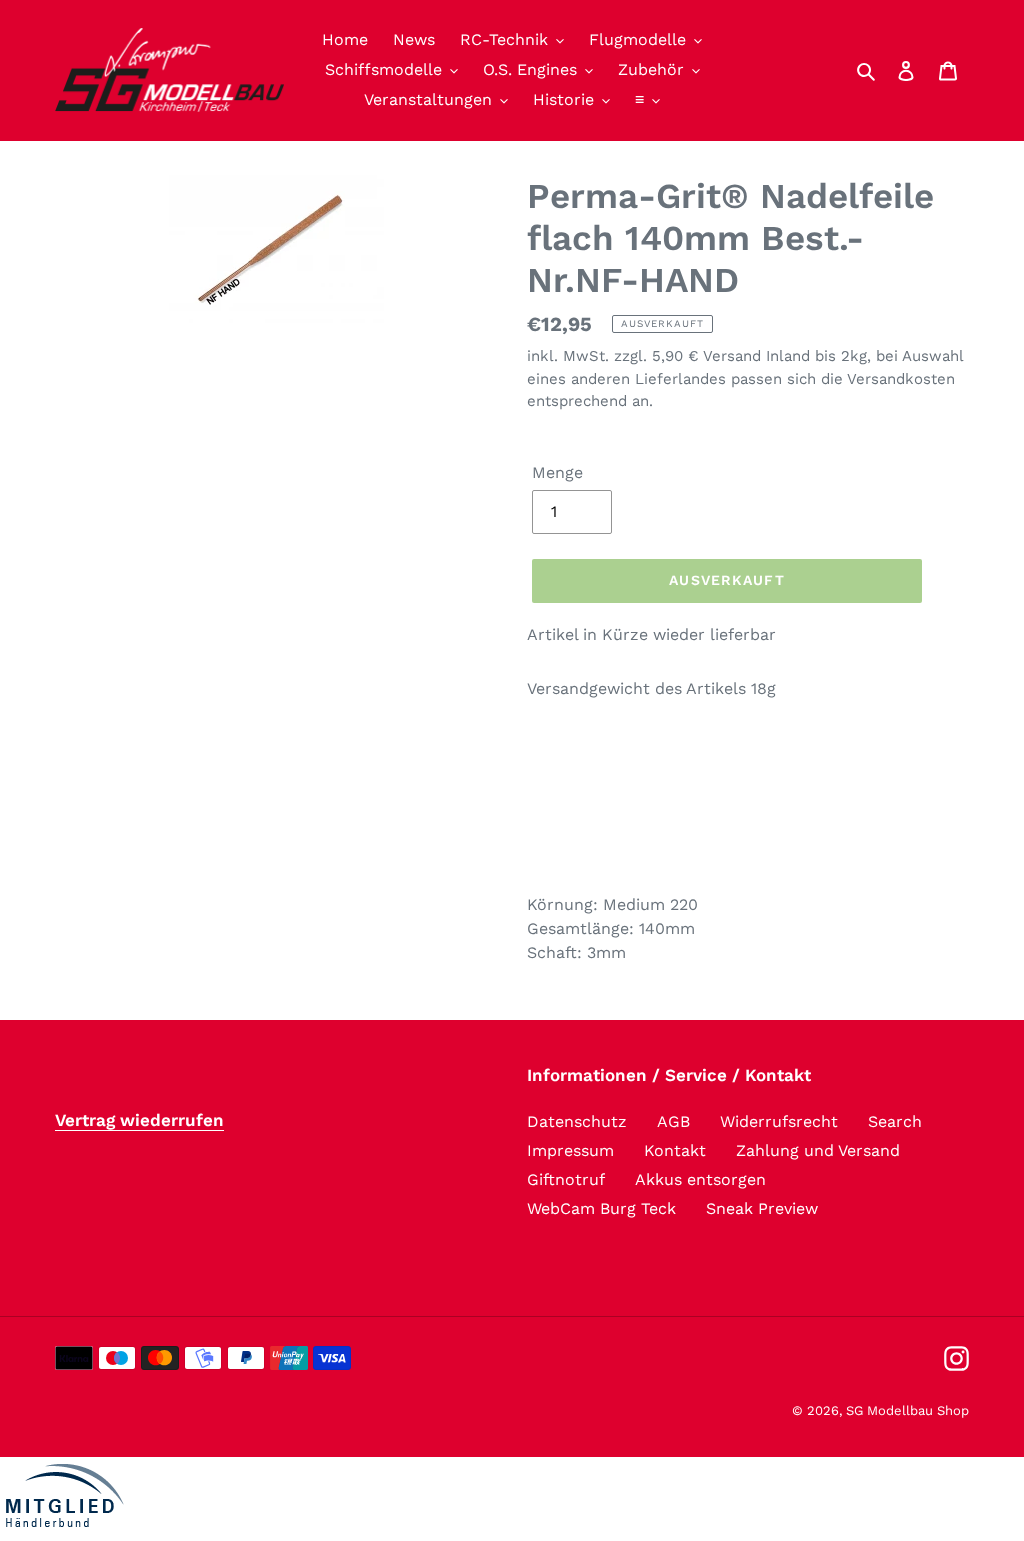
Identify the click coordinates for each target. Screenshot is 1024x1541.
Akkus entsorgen (700, 1179)
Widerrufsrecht (779, 1121)
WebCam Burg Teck (601, 1208)
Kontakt (675, 1150)
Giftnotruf (566, 1179)
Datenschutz (577, 1121)
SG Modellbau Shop (907, 1410)
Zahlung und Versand (818, 1150)
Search (895, 1121)
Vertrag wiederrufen (139, 1120)
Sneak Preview (762, 1208)
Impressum (570, 1150)
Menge (557, 472)
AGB (673, 1121)
